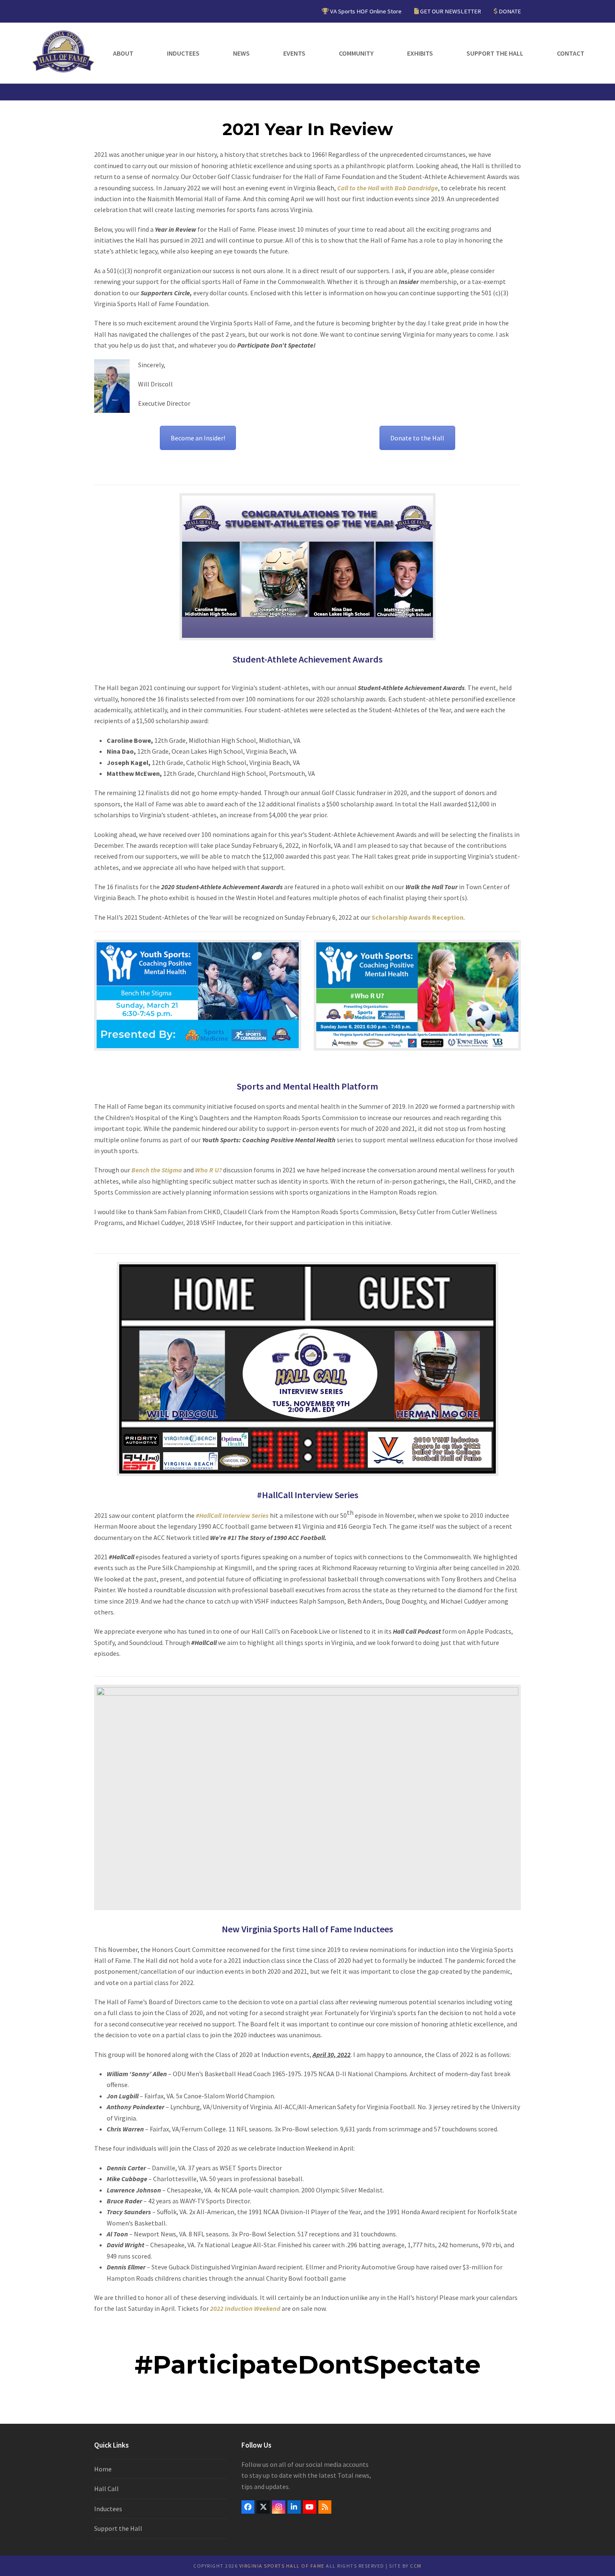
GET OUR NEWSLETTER (451, 11)
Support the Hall (118, 2528)
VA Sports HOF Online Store (366, 11)
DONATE (510, 11)
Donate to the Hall (417, 438)
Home (103, 2469)
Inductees (108, 2509)
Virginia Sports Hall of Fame (282, 2566)
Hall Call (106, 2489)
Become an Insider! (198, 438)
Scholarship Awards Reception (418, 917)
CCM (416, 2566)
